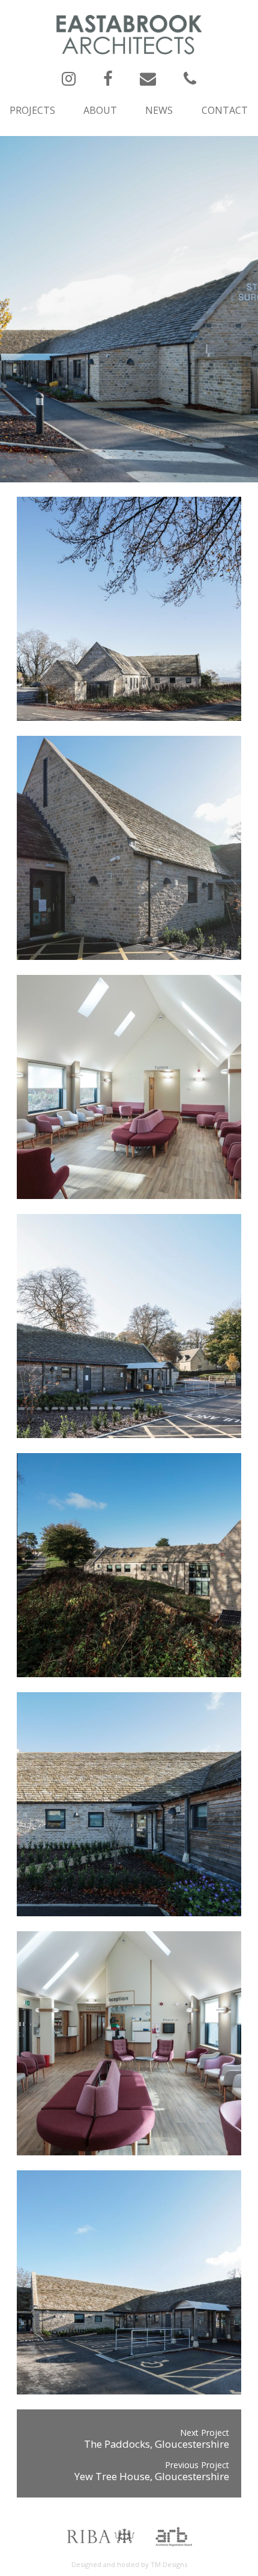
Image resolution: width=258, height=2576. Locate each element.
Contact (225, 110)
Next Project (205, 2432)
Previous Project (197, 2465)
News (159, 110)
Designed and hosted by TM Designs (129, 2564)
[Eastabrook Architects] (129, 34)
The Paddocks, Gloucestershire (157, 2444)
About (100, 110)
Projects (32, 110)
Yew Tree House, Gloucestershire (152, 2476)
